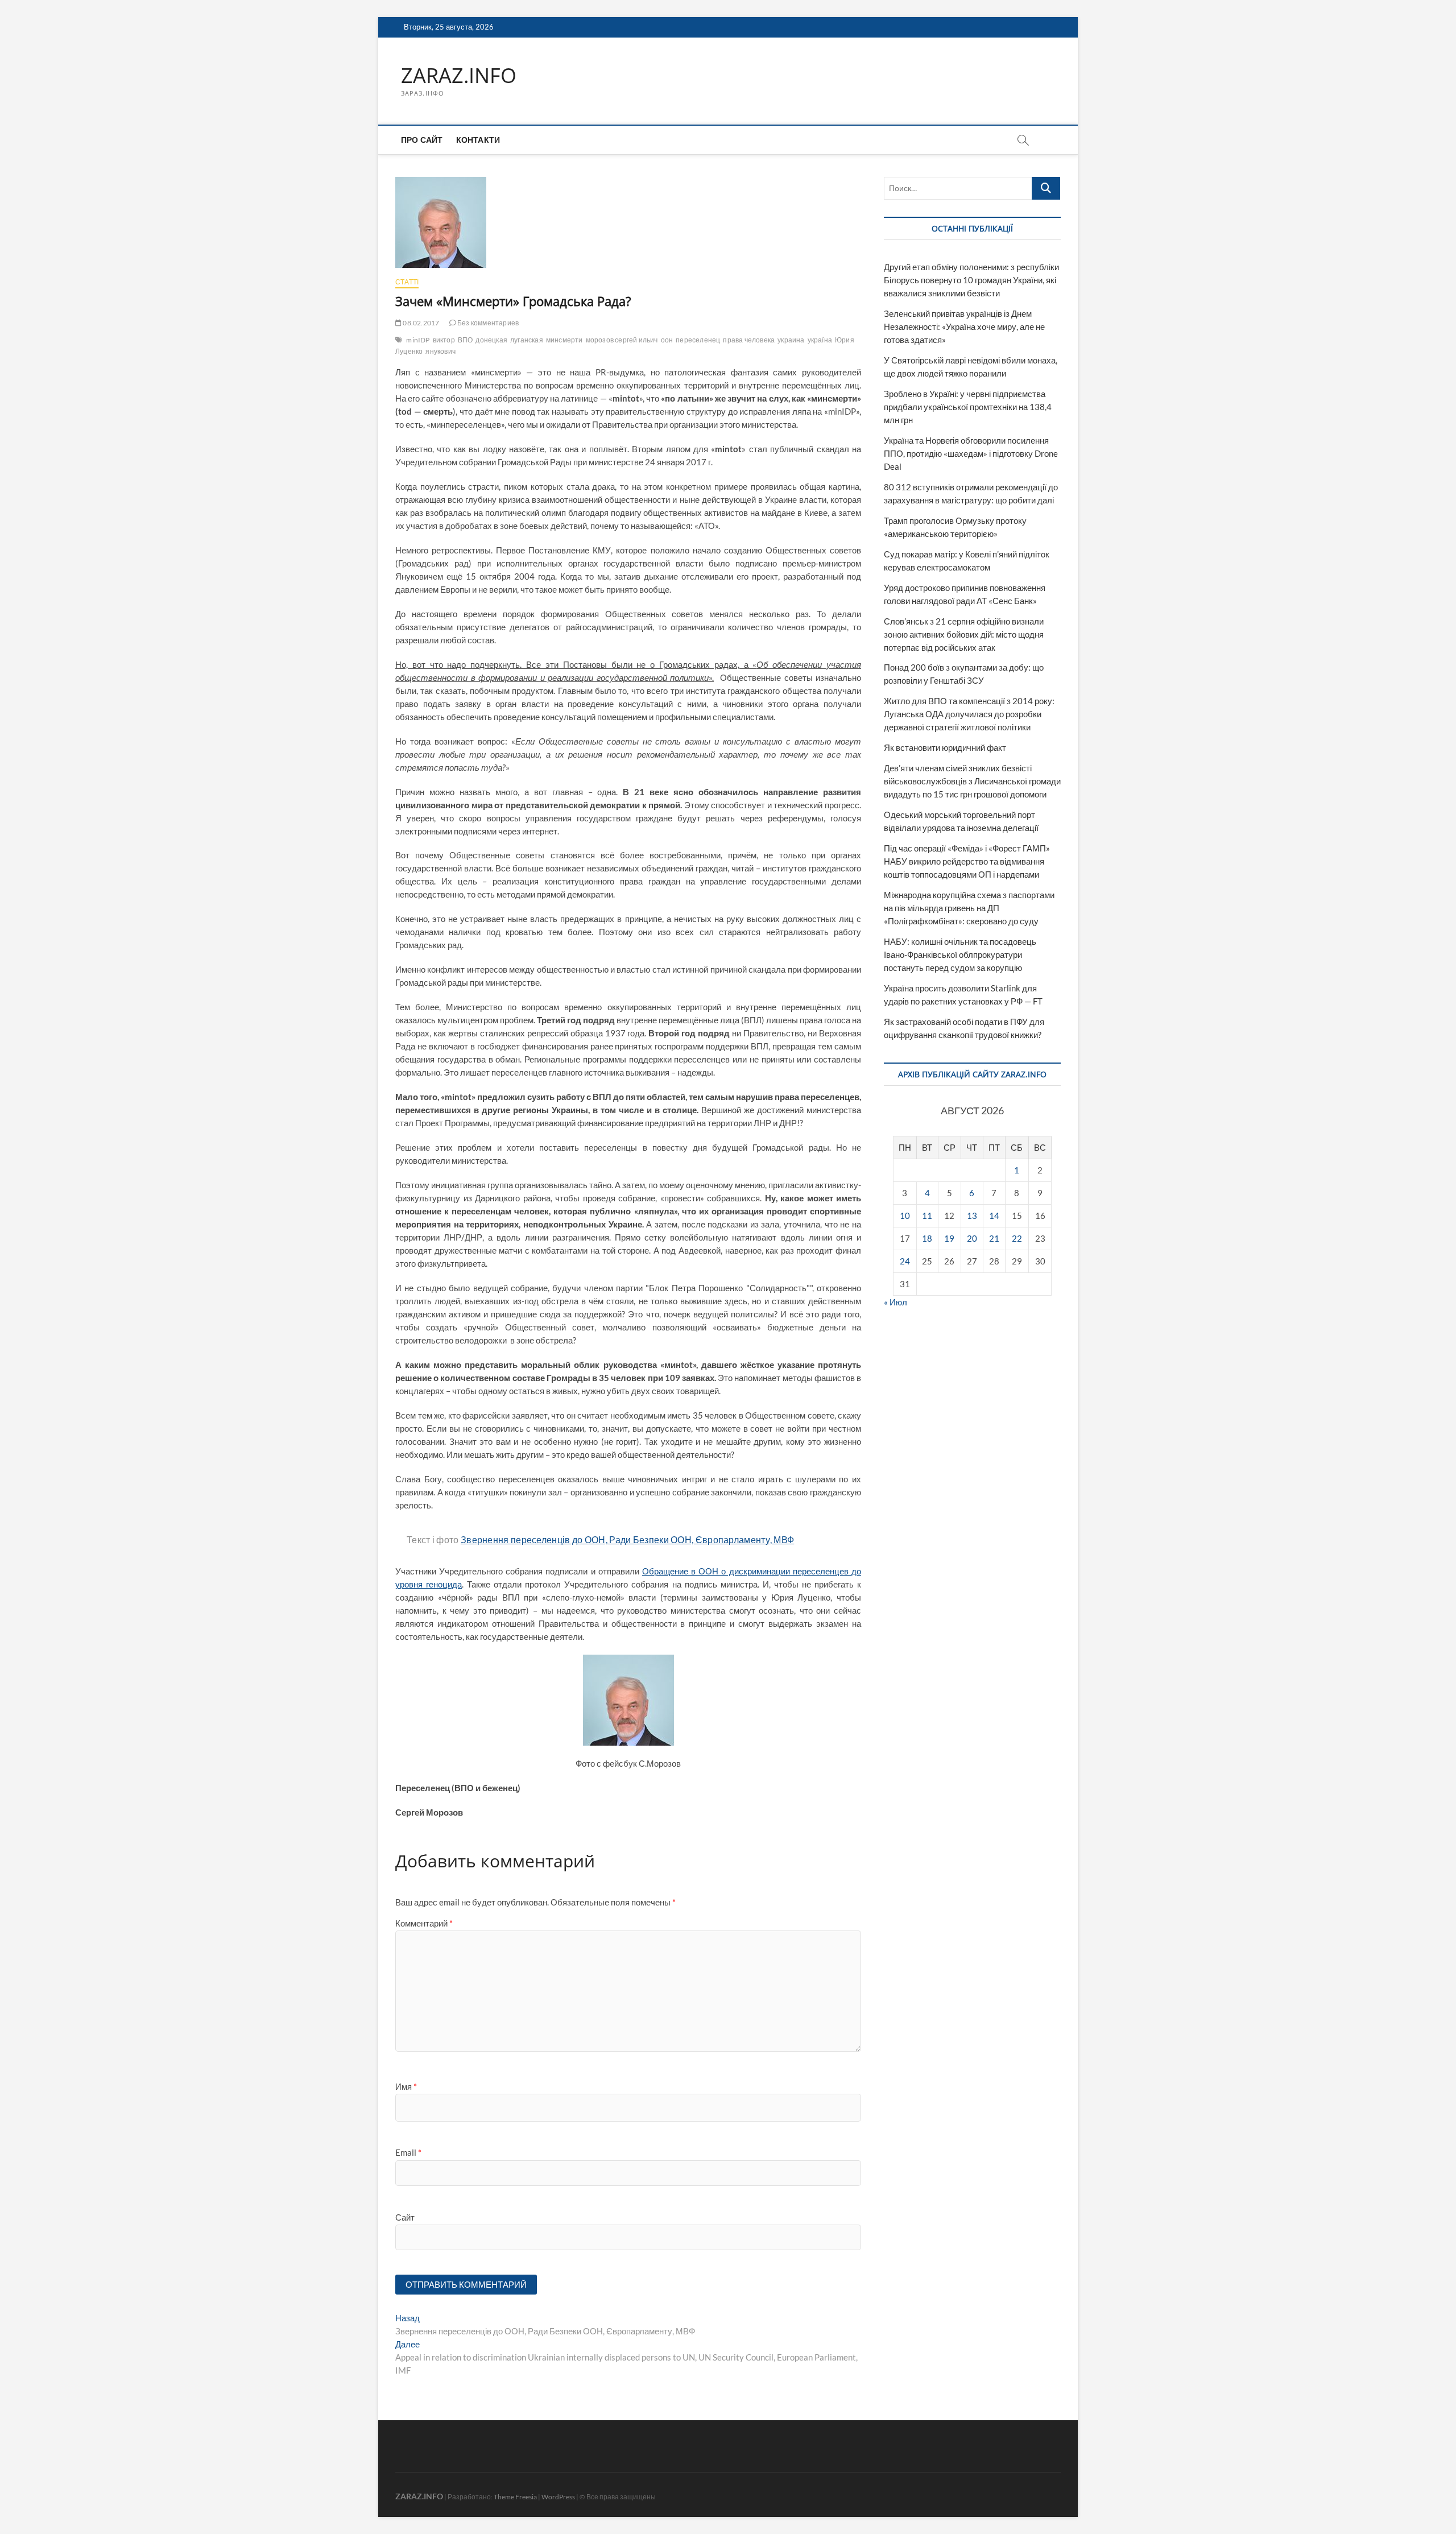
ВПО (466, 340)
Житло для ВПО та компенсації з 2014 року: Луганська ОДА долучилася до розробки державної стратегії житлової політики (969, 714)
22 (1017, 1238)
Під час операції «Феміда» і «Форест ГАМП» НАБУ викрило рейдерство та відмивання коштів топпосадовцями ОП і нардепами (967, 861)
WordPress (558, 2497)
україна (820, 340)
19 (949, 1238)
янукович (440, 351)
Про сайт (422, 140)
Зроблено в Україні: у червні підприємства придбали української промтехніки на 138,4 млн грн (968, 407)
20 (972, 1238)
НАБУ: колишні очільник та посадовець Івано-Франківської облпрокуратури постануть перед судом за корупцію (960, 954)
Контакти (478, 140)
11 (927, 1216)
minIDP (418, 340)
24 (905, 1261)
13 (972, 1216)
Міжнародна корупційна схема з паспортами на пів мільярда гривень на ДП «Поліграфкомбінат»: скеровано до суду (969, 908)
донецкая (491, 340)
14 (994, 1216)
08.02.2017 (420, 323)
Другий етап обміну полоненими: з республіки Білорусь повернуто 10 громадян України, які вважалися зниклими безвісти (971, 280)
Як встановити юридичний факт (945, 747)
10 (905, 1216)
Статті (407, 282)
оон (667, 340)
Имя (406, 2086)
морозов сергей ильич (622, 340)
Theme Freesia (515, 2497)
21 (994, 1238)
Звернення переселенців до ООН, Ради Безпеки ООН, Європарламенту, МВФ (627, 1539)
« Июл (895, 1302)
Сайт (405, 2217)
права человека (749, 340)
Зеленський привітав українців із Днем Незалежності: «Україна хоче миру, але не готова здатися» (964, 326)
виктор (444, 340)
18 (927, 1238)
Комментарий (424, 1923)
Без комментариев (487, 323)
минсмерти (564, 340)
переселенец (698, 340)
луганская (527, 340)
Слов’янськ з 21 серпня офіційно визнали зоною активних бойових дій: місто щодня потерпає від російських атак (964, 634)
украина (791, 340)
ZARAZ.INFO (459, 76)
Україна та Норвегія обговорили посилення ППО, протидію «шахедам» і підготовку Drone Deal (971, 453)
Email (408, 2152)
